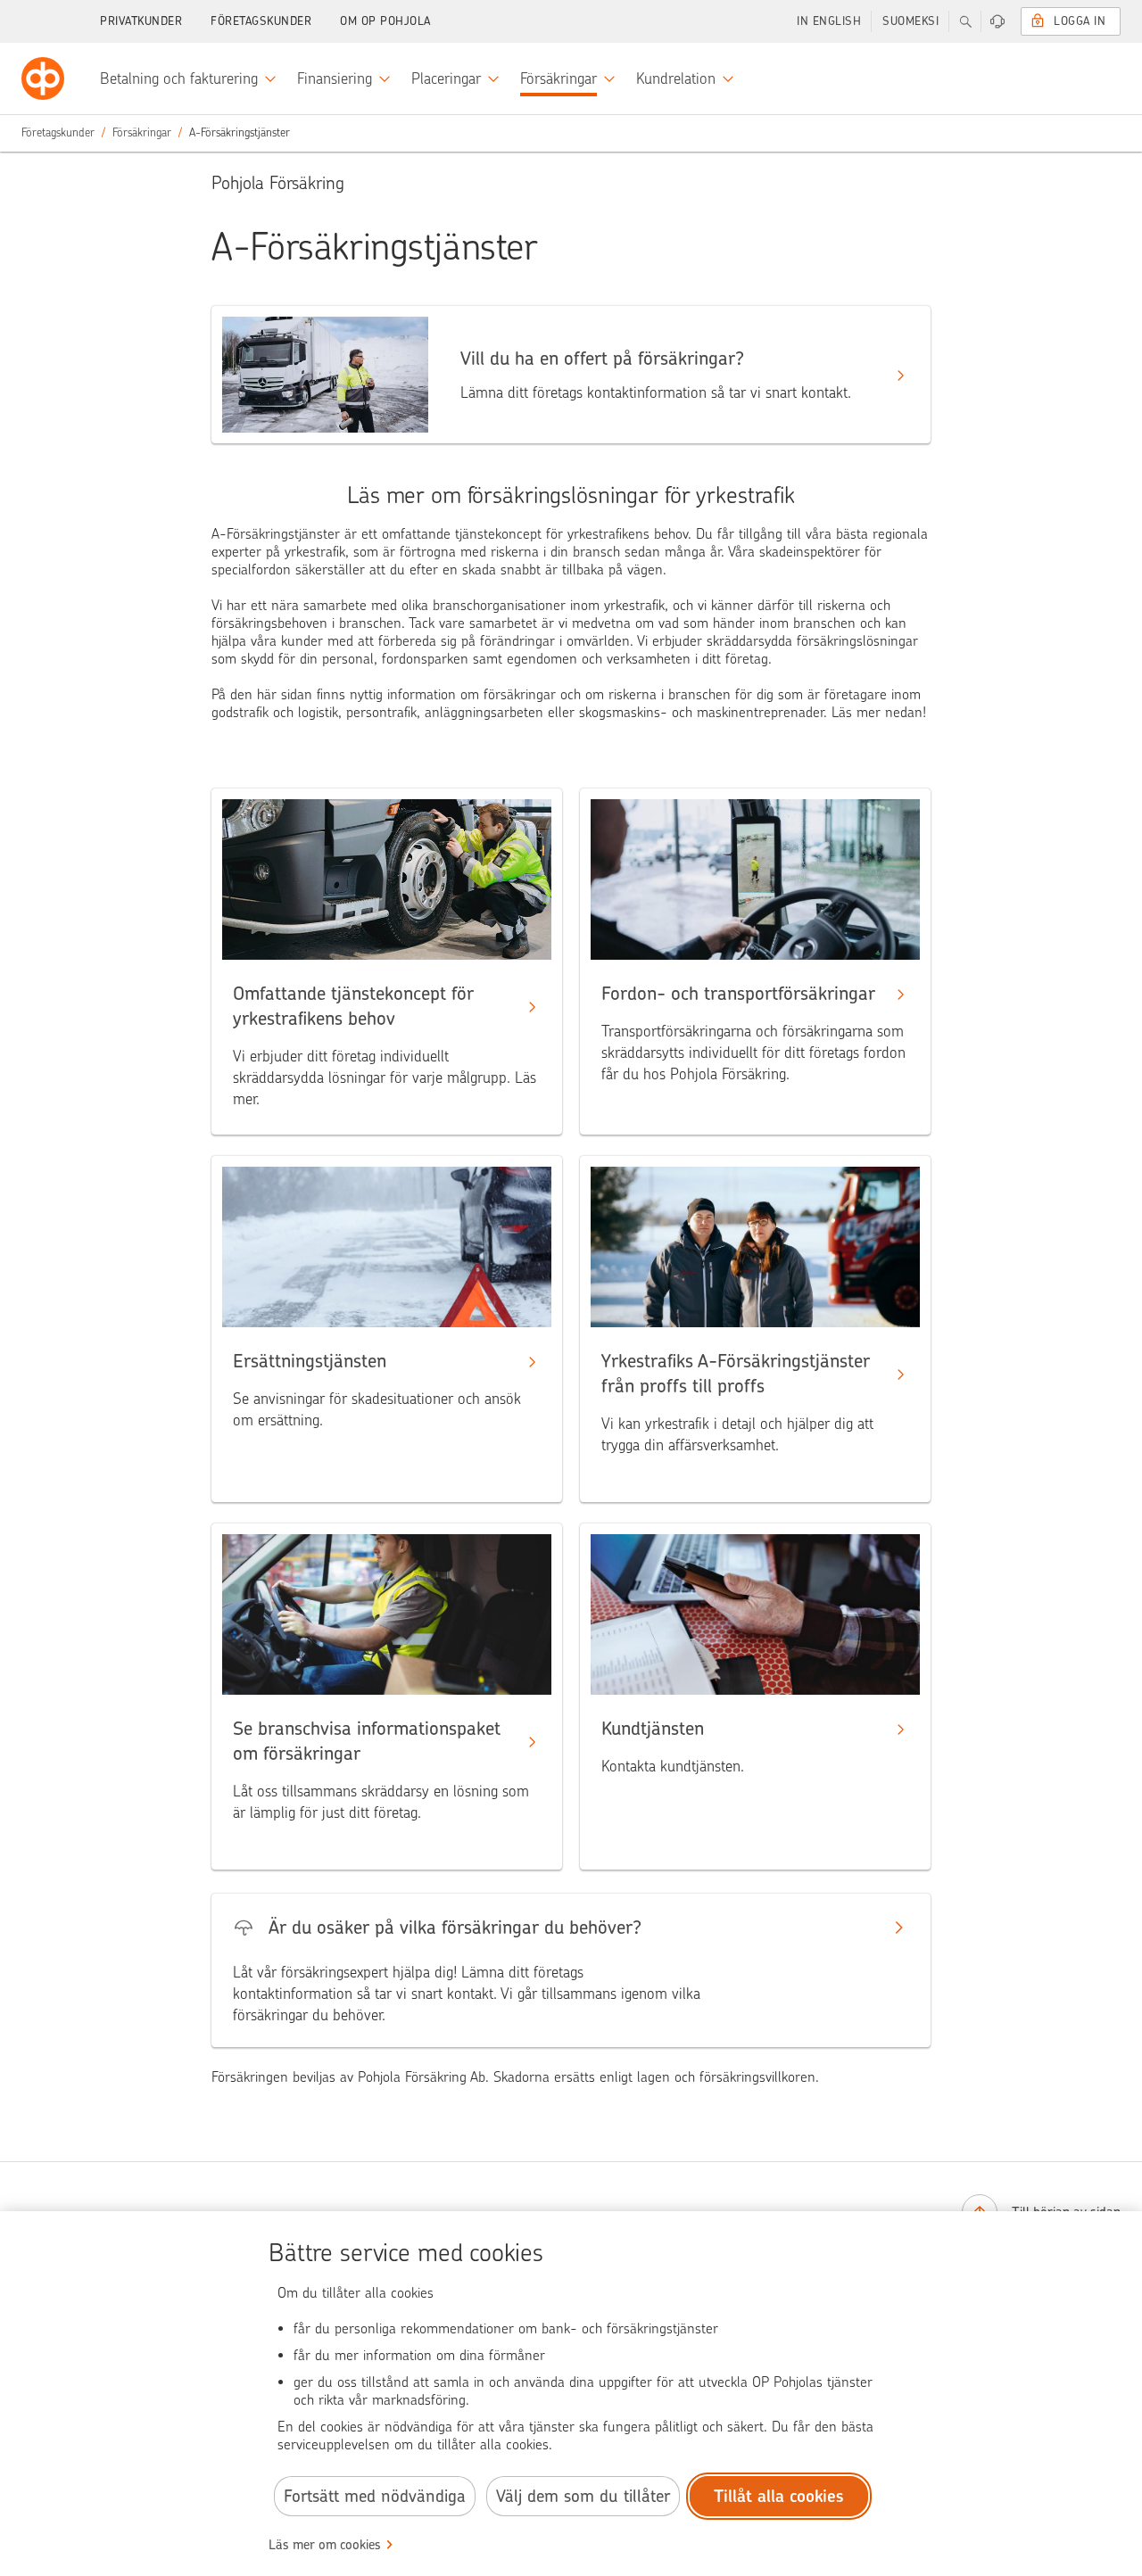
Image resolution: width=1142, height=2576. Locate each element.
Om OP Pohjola (385, 21)
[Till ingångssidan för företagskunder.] (43, 78)
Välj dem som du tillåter (583, 2496)
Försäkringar (142, 132)
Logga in (1080, 21)
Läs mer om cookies (325, 2545)
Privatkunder (141, 21)
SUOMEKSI (910, 21)
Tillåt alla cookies (779, 2496)
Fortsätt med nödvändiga (375, 2496)
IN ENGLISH (829, 21)
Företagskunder (261, 21)
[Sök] (965, 21)
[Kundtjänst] (997, 21)
